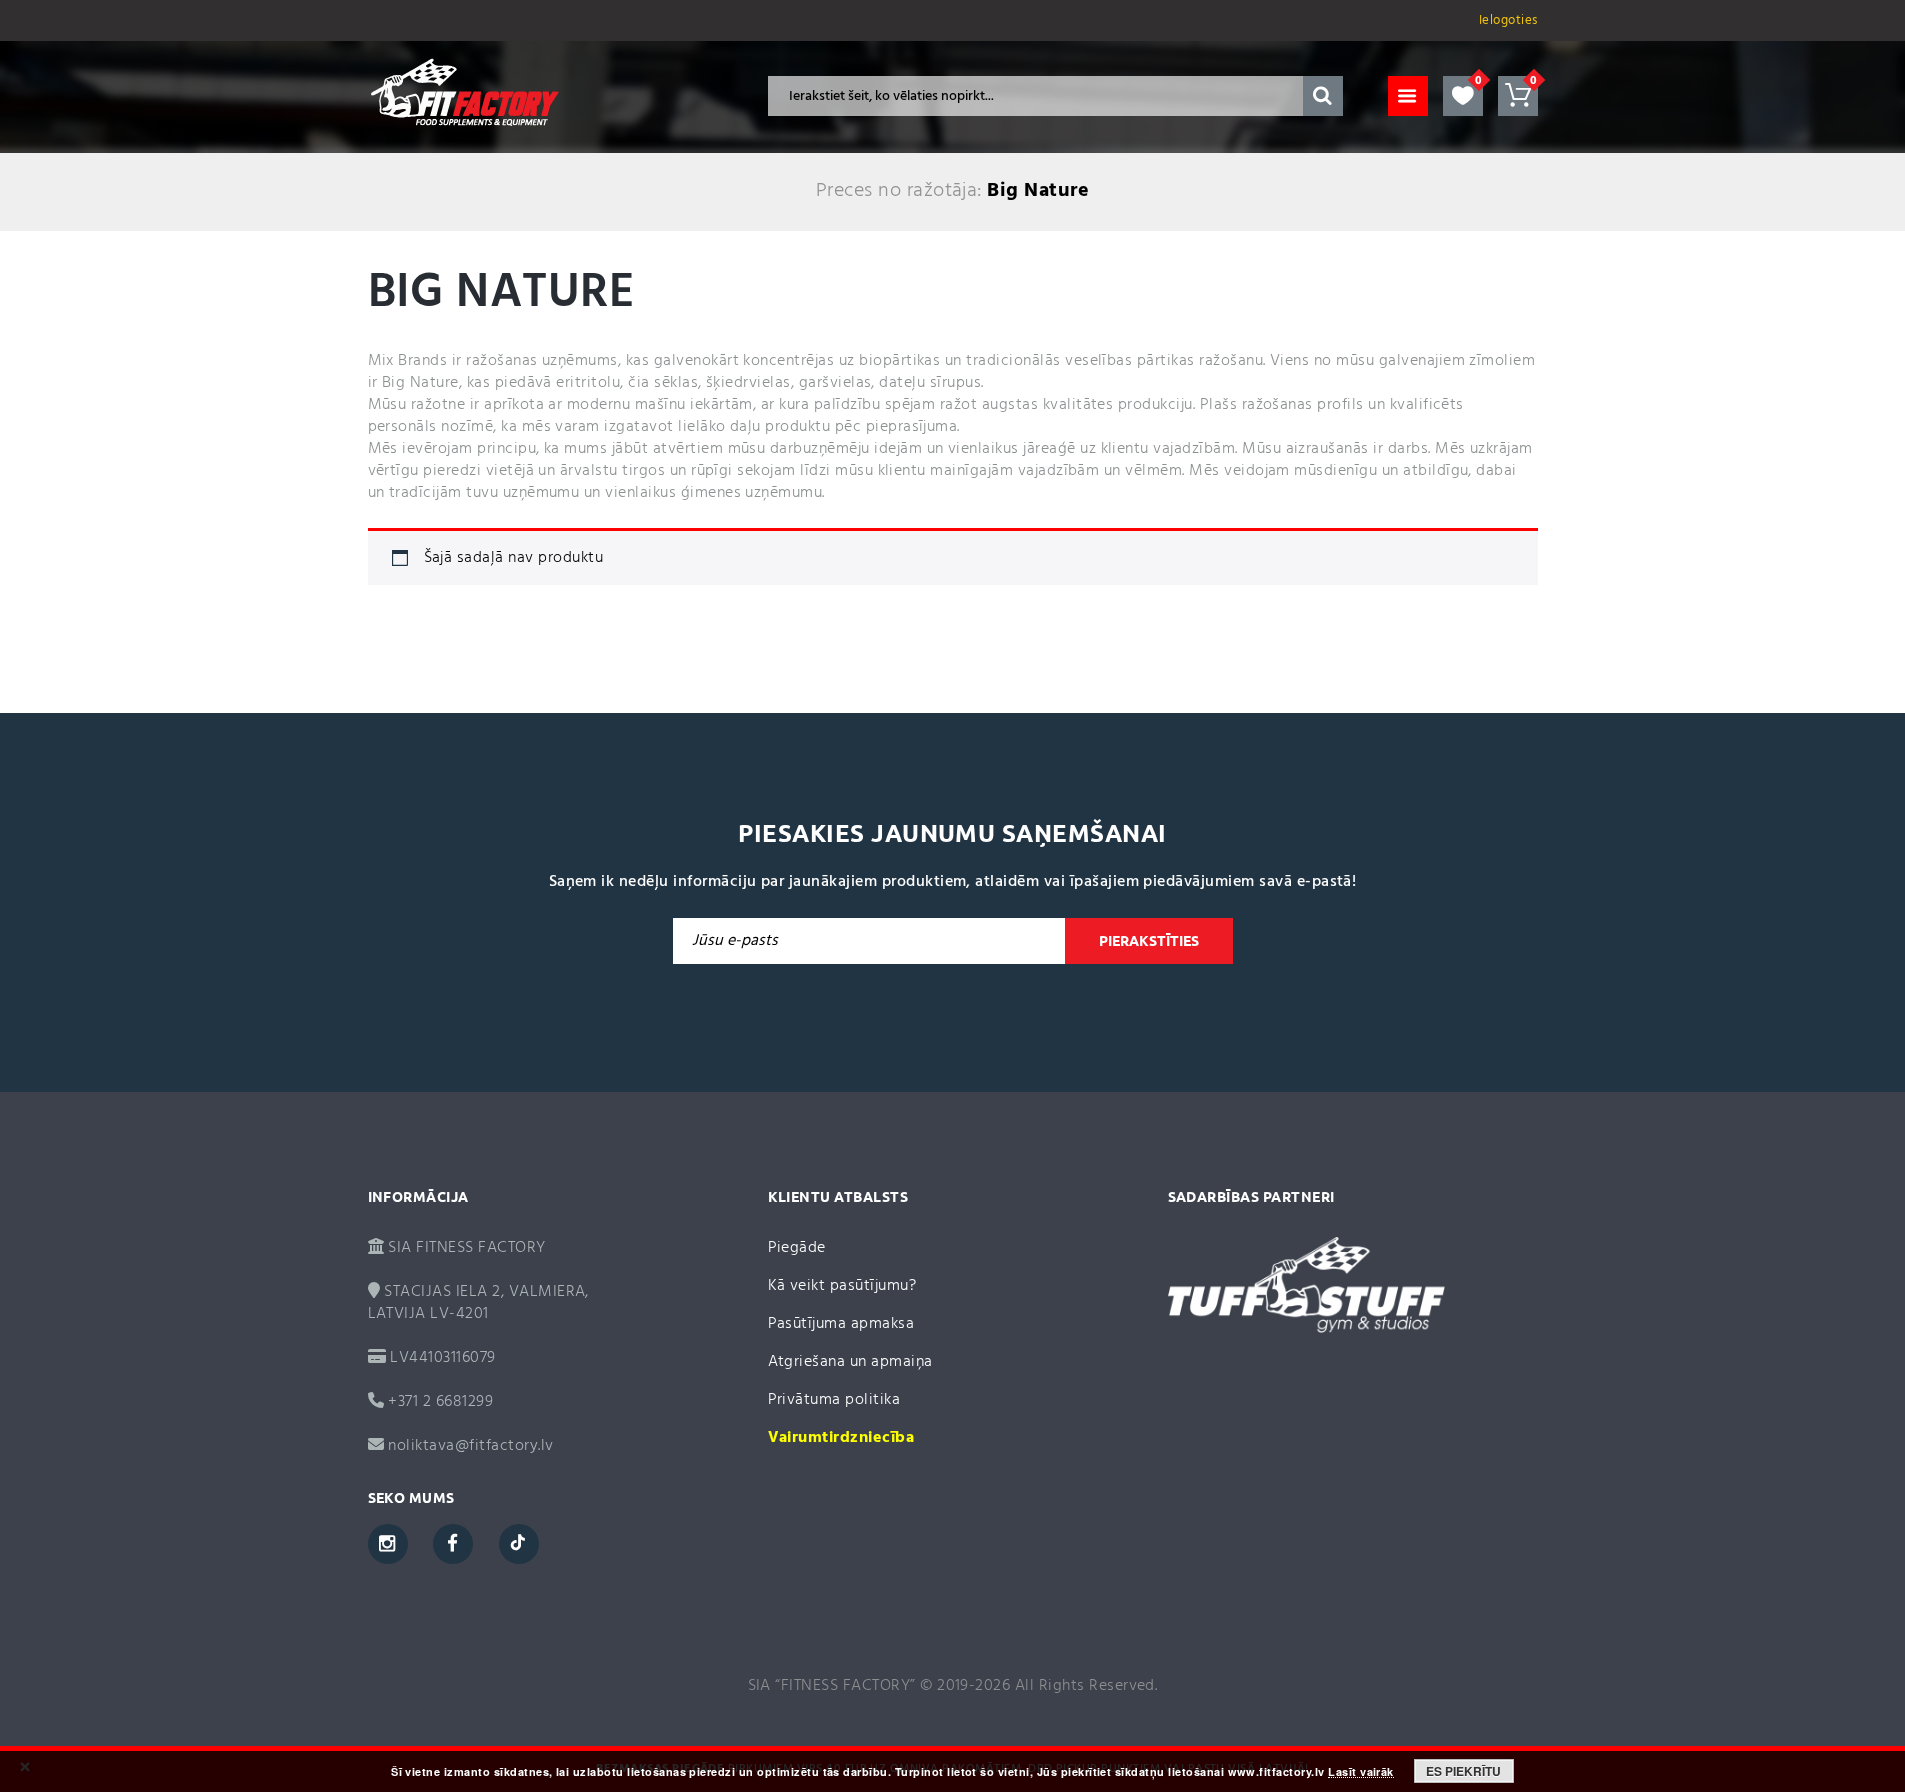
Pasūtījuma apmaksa (841, 1324)
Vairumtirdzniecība (841, 1438)
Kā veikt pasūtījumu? (842, 1286)
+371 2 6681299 (438, 1402)
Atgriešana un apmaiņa (850, 1362)
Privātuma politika (834, 1400)
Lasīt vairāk (1361, 1772)
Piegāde (797, 1248)
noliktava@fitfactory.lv (470, 1446)
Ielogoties (1508, 20)
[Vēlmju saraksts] (1463, 96)
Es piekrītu (1463, 1771)
